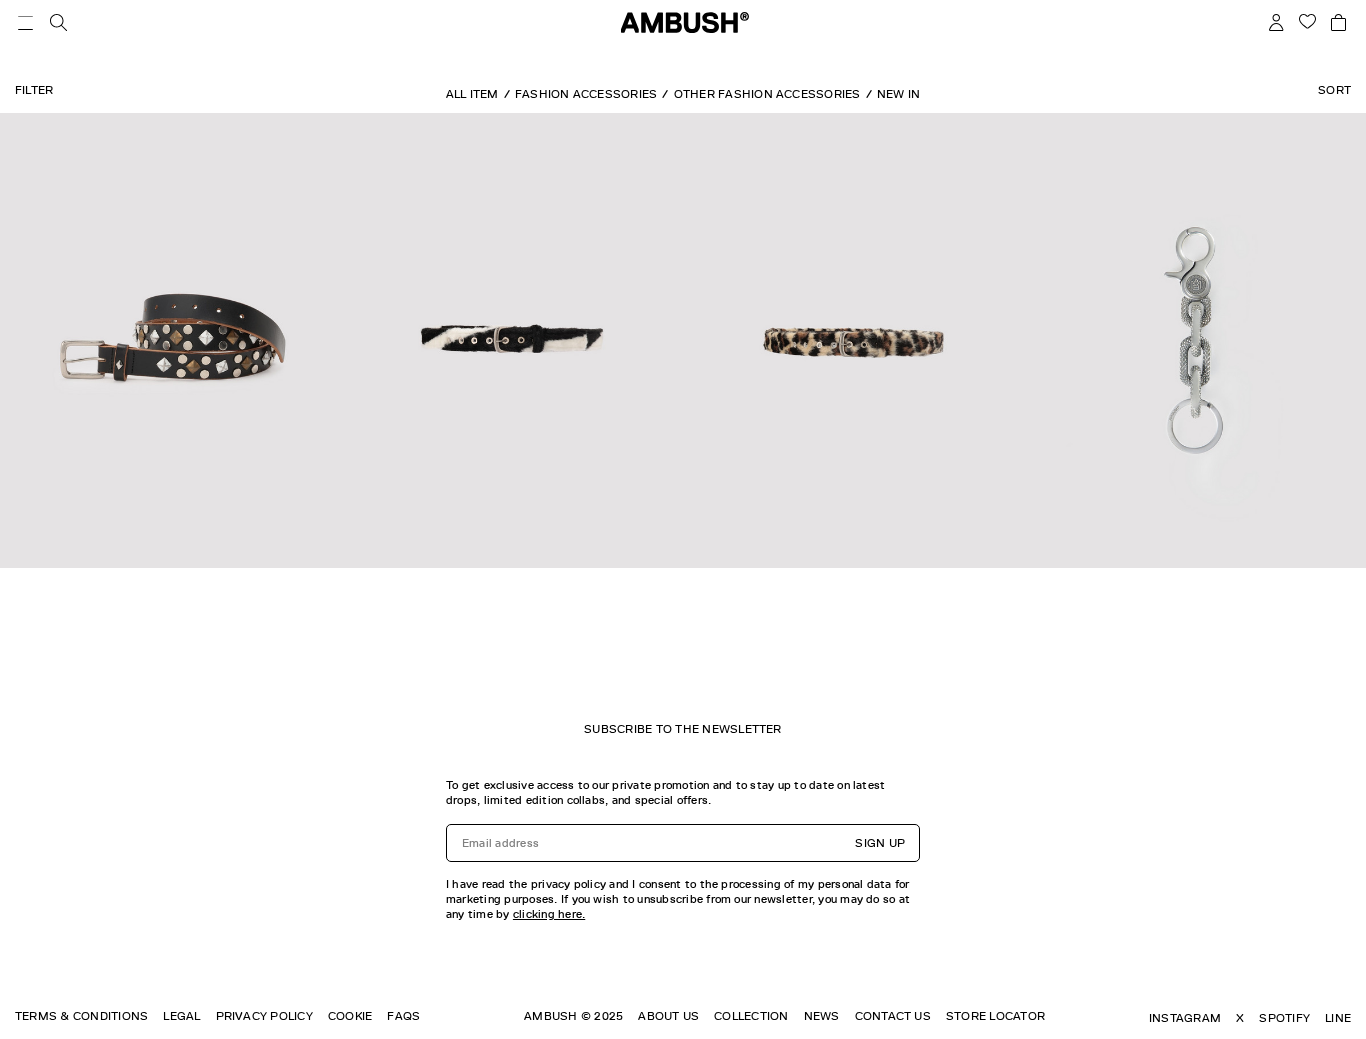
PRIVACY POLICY (264, 1016)
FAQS (403, 1016)
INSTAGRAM (1185, 1018)
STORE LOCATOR (995, 1016)
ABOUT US (668, 1016)
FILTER (34, 90)
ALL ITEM (472, 94)
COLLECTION (751, 1016)
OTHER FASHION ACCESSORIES (767, 94)
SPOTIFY (1284, 1018)
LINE (1338, 1018)
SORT (1334, 90)
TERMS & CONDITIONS (81, 1016)
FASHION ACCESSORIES (586, 94)
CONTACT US (893, 1016)
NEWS (822, 1016)
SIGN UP (880, 843)
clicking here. (549, 914)
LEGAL (181, 1016)
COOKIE (350, 1016)
